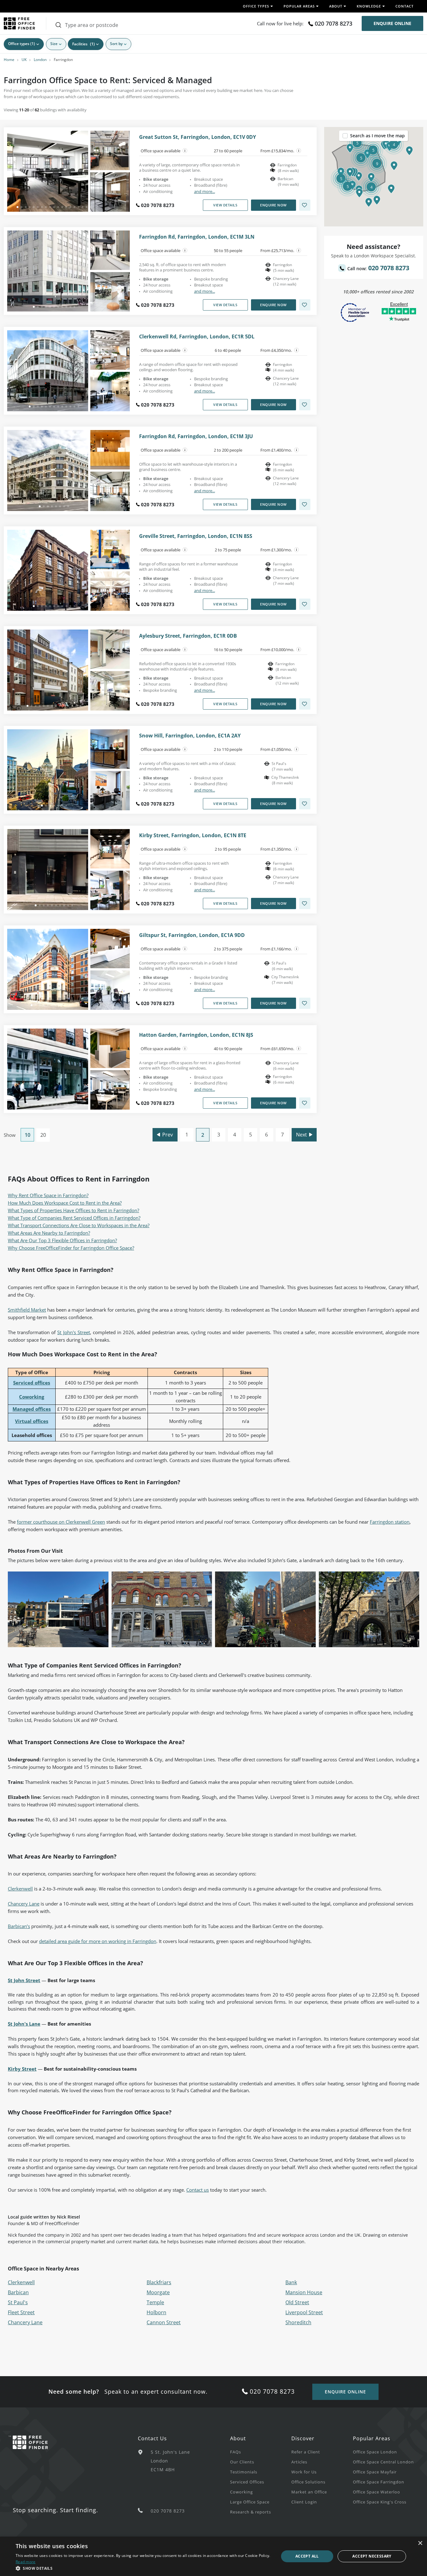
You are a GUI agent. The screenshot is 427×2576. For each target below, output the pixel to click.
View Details (225, 205)
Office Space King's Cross (380, 2502)
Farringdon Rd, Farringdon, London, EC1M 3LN (197, 237)
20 (43, 1135)
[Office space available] (185, 151)
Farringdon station (390, 1522)
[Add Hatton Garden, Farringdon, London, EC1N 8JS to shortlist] (305, 1103)
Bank (291, 2282)
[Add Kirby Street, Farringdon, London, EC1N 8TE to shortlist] (305, 903)
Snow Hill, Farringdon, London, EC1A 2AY (190, 736)
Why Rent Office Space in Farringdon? (48, 1195)
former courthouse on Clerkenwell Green (61, 1522)
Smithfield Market (27, 1310)
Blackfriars (159, 2282)
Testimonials (244, 2472)
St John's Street (73, 1332)
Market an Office (309, 2492)
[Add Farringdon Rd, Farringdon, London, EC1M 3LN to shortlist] (305, 305)
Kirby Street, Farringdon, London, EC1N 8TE (193, 835)
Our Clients (242, 2462)
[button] (359, 176)
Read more (26, 2562)
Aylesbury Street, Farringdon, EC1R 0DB (188, 636)
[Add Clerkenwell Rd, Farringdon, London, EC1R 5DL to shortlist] (305, 405)
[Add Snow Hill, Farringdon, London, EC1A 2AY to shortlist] (305, 804)
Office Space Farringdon (379, 2482)
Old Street (297, 2302)
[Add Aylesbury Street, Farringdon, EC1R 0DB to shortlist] (305, 704)
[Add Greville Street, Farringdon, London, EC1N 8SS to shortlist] (305, 604)
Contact (404, 6)
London (40, 60)
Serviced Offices (247, 2482)
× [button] (420, 2543)
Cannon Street (164, 2322)
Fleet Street (21, 2312)
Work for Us (304, 2472)
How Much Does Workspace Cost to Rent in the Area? (65, 1203)
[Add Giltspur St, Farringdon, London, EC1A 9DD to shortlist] (305, 1003)
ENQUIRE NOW (273, 205)
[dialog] (213, 2556)
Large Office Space (250, 2502)
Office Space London (375, 2452)
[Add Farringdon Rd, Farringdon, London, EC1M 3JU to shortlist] (305, 504)
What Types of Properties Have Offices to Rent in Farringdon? (73, 1210)
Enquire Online (392, 23)
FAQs (236, 2452)
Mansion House (304, 2292)
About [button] (336, 6)
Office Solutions (308, 2482)
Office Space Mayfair (375, 2472)
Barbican (18, 2292)
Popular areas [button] (299, 6)
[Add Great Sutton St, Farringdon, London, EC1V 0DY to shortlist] (305, 205)
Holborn (156, 2312)
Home (9, 60)
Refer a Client (306, 2452)
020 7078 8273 (334, 23)
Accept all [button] (307, 2556)
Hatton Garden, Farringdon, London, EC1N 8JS (196, 1035)
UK (24, 60)
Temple (155, 2302)
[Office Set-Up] (299, 151)
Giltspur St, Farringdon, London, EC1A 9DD (192, 935)
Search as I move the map (377, 136)
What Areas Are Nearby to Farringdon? (49, 1233)
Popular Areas (372, 2438)
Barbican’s (19, 1926)
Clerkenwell (20, 1889)
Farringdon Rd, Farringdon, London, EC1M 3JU (196, 436)
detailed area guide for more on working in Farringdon (98, 1941)
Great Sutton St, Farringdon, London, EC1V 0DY (198, 137)
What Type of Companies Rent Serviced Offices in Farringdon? (74, 1218)
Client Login (304, 2502)
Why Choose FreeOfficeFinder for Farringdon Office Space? (71, 1248)
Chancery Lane (24, 1904)
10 (28, 1135)
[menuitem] (261, 2452)
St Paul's (18, 2302)
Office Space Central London (383, 2462)
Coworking (241, 2492)
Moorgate (158, 2292)
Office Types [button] (256, 6)
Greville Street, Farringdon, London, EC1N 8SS (196, 536)
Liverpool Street (304, 2312)
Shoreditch (298, 2322)
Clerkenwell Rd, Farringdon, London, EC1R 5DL (197, 337)
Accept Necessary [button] (372, 2556)
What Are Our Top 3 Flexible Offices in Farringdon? (62, 1240)
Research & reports (251, 2512)
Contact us (198, 2190)
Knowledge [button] (369, 6)
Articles (299, 2462)
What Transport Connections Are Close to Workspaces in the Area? (79, 1225)
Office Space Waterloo (377, 2492)
